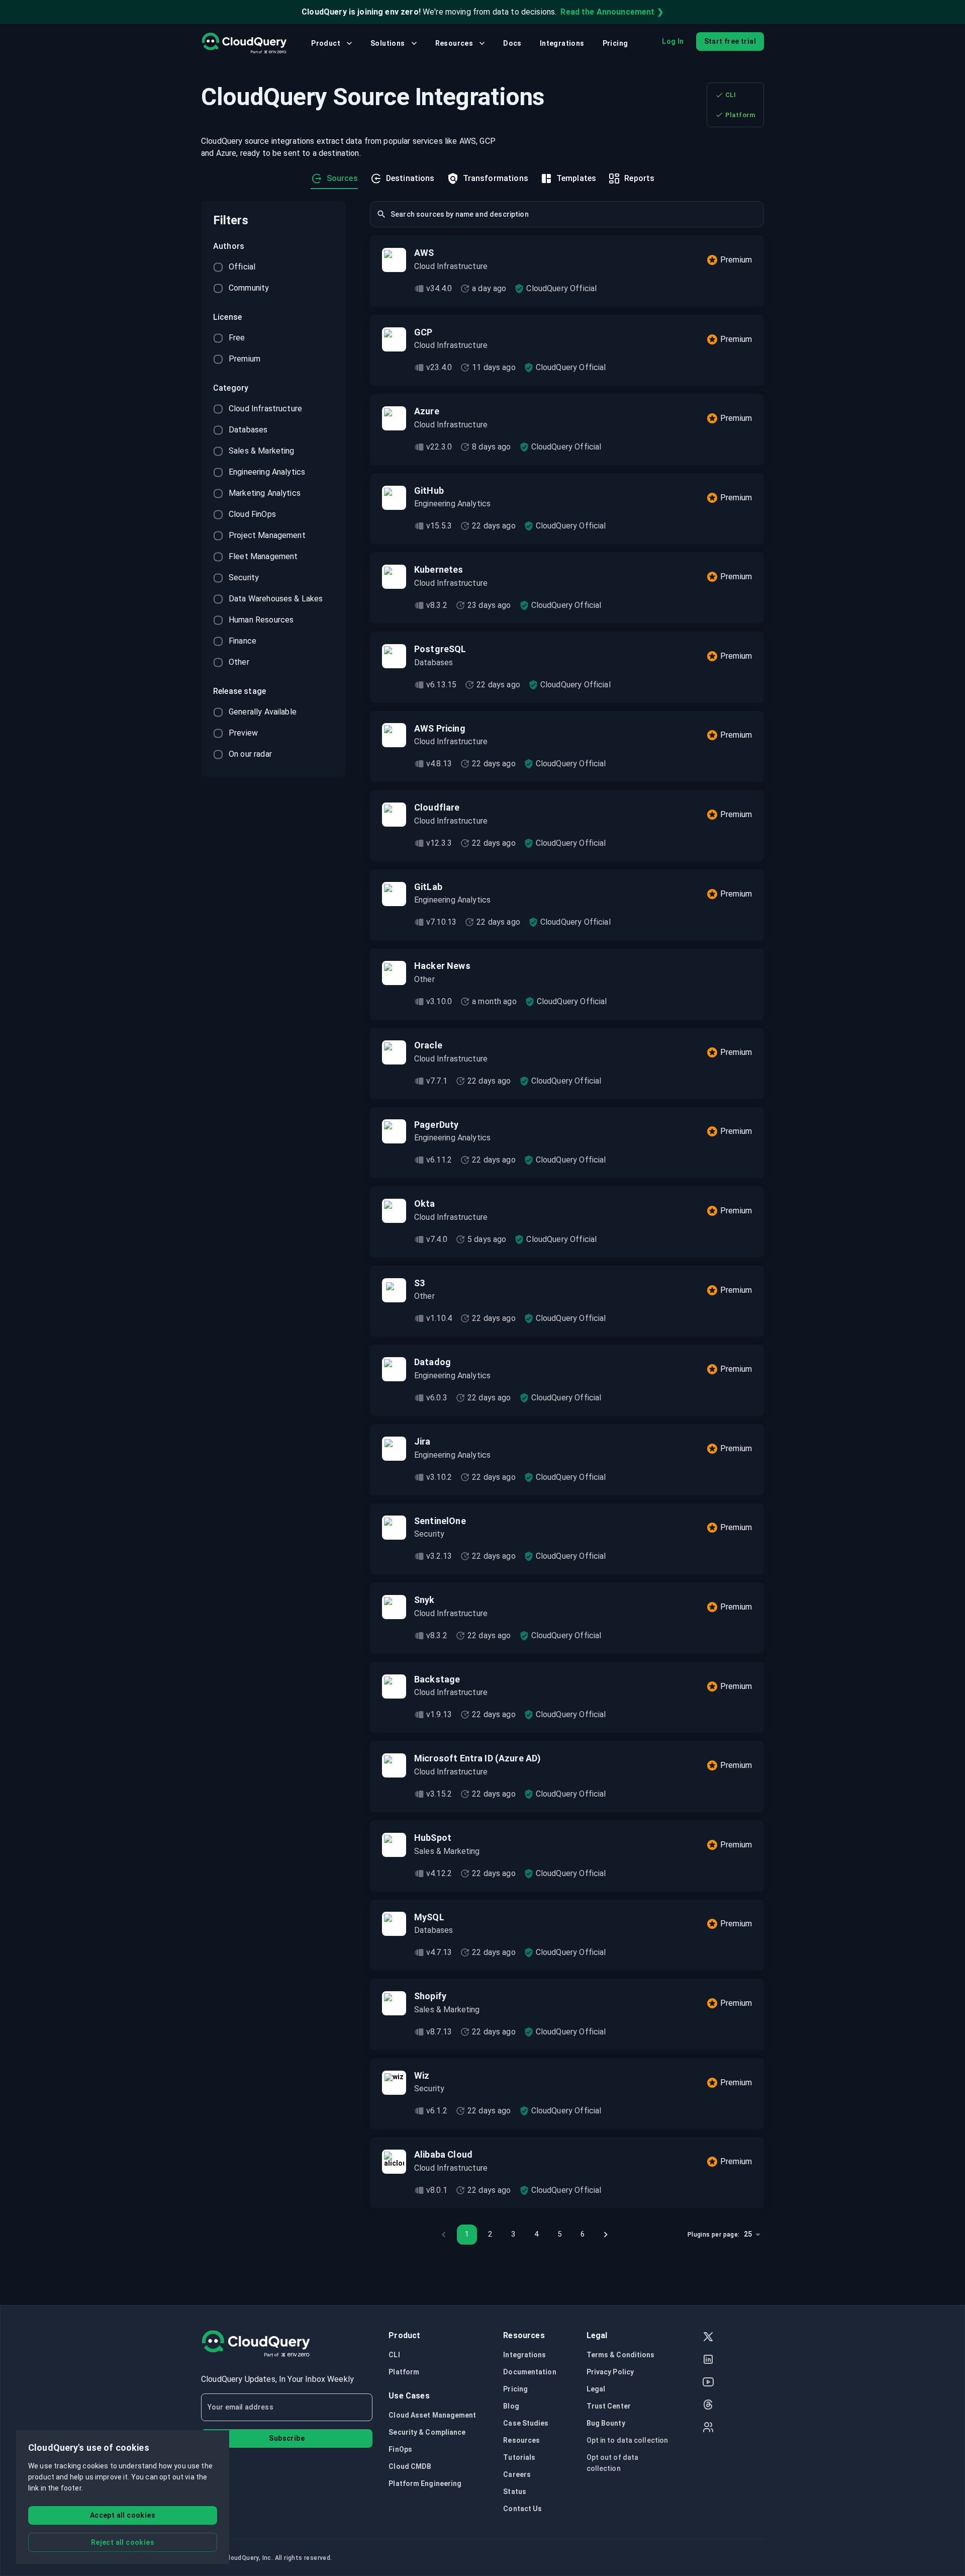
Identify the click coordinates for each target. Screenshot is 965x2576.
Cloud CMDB (410, 2466)
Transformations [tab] (496, 178)
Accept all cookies (123, 2515)
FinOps (400, 2449)
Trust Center (609, 2406)
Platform (740, 115)
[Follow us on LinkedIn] (708, 2361)
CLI (731, 95)
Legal (596, 2389)
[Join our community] (708, 2428)
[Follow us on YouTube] (708, 2383)
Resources (454, 43)
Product (326, 43)
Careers (517, 2474)
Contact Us (522, 2509)
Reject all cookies (123, 2542)
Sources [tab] (342, 178)
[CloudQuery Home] (244, 43)
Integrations (562, 43)
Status (515, 2492)
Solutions (388, 43)
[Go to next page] (606, 2235)
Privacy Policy (610, 2372)
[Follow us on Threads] (708, 2406)
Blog (511, 2406)
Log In (673, 41)
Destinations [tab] (410, 178)
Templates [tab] (576, 178)
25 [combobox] (748, 2234)
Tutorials (519, 2457)
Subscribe (287, 2438)
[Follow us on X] (708, 2338)
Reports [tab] (639, 178)
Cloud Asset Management (432, 2415)
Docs (512, 43)
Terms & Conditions (621, 2355)
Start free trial (730, 41)
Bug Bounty (606, 2423)
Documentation (529, 2372)
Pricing (615, 43)
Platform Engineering (425, 2483)
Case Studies (526, 2423)
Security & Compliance (427, 2432)
